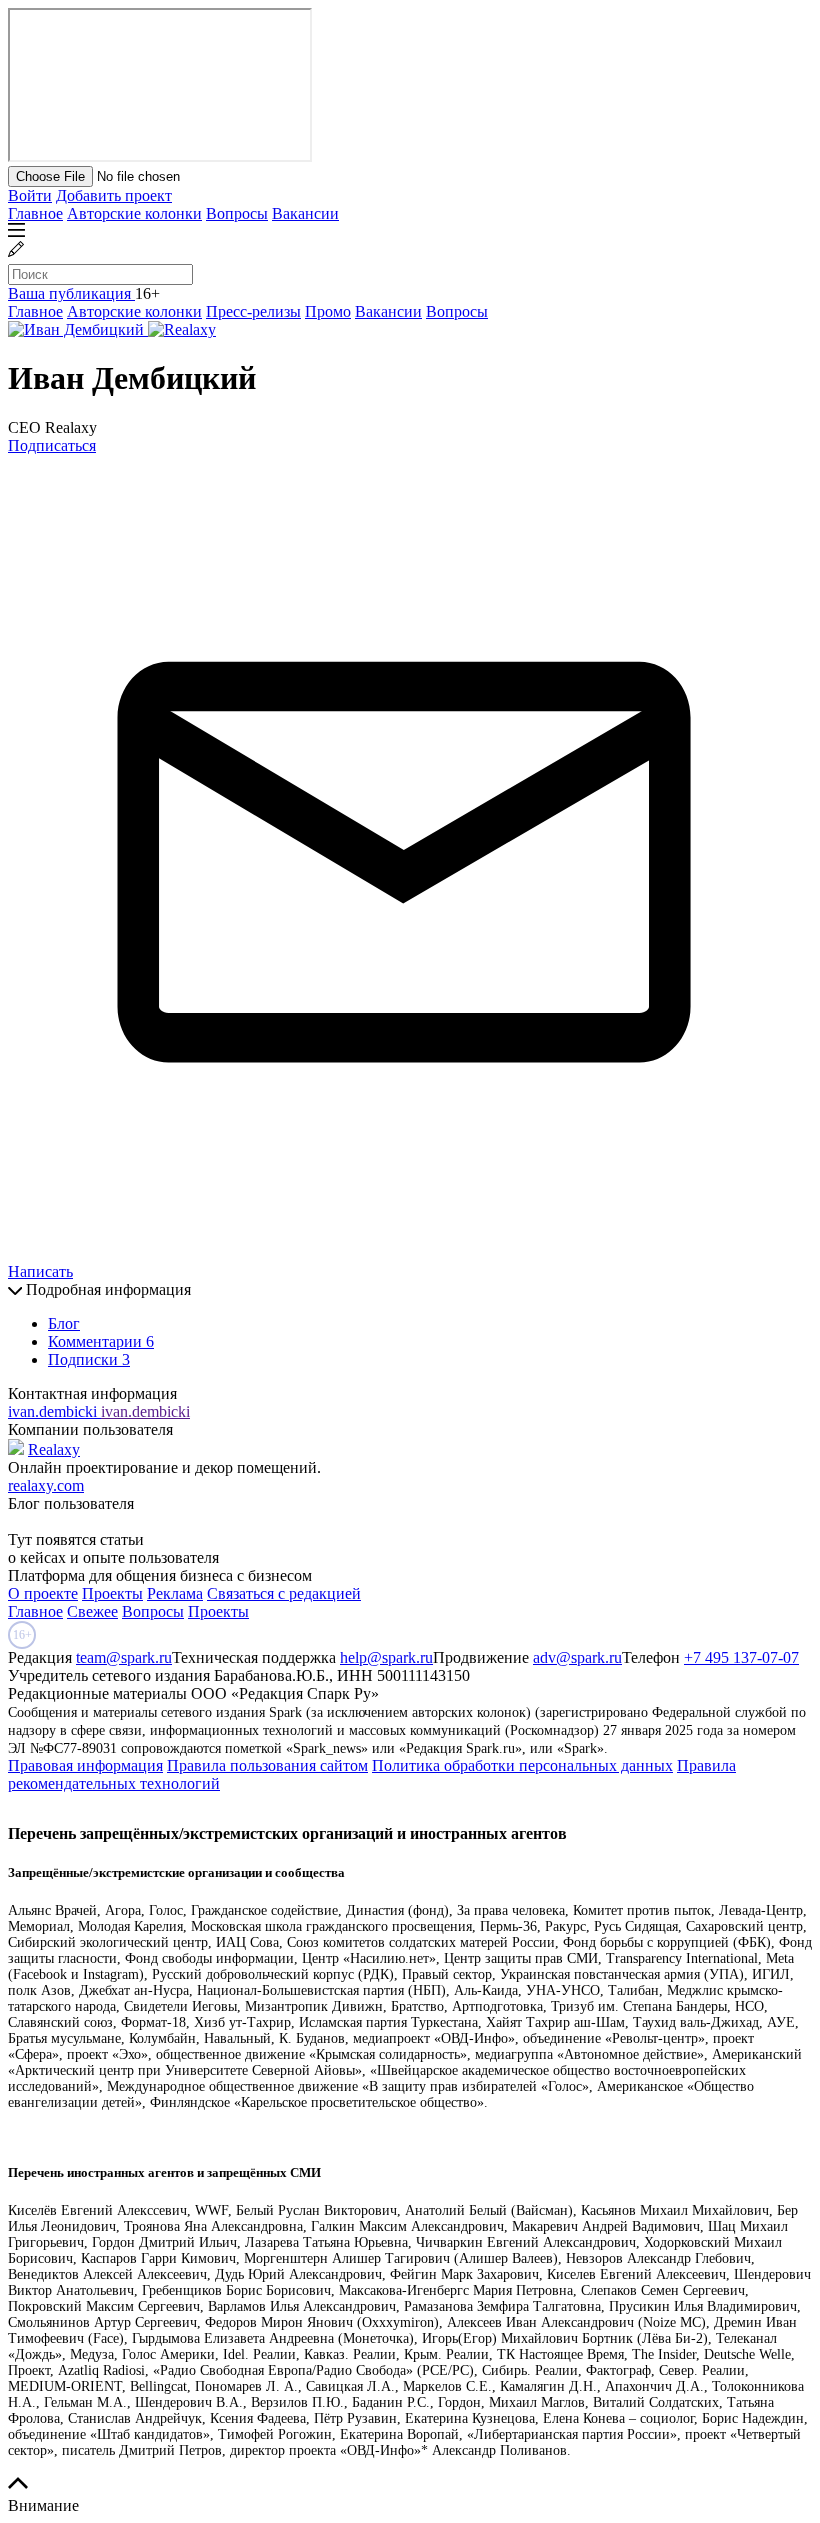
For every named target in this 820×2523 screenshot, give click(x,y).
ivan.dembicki (54, 1411)
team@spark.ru (124, 1657)
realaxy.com (46, 1485)
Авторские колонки (134, 213)
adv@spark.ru (577, 1657)
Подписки (89, 1359)
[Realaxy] (182, 329)
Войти (30, 195)
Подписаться (52, 445)
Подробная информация (106, 1289)
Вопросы (237, 213)
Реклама (175, 1593)
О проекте (43, 1593)
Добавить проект (114, 195)
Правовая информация (85, 1765)
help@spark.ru (386, 1657)
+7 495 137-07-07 (741, 1657)
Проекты (112, 1593)
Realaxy (54, 1449)
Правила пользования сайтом (267, 1765)
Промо (328, 311)
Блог (64, 1323)
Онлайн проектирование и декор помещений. (164, 1467)
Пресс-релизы (253, 311)
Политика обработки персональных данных (522, 1765)
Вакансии (305, 213)
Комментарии (101, 1341)
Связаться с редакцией (284, 1593)
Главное (35, 213)
